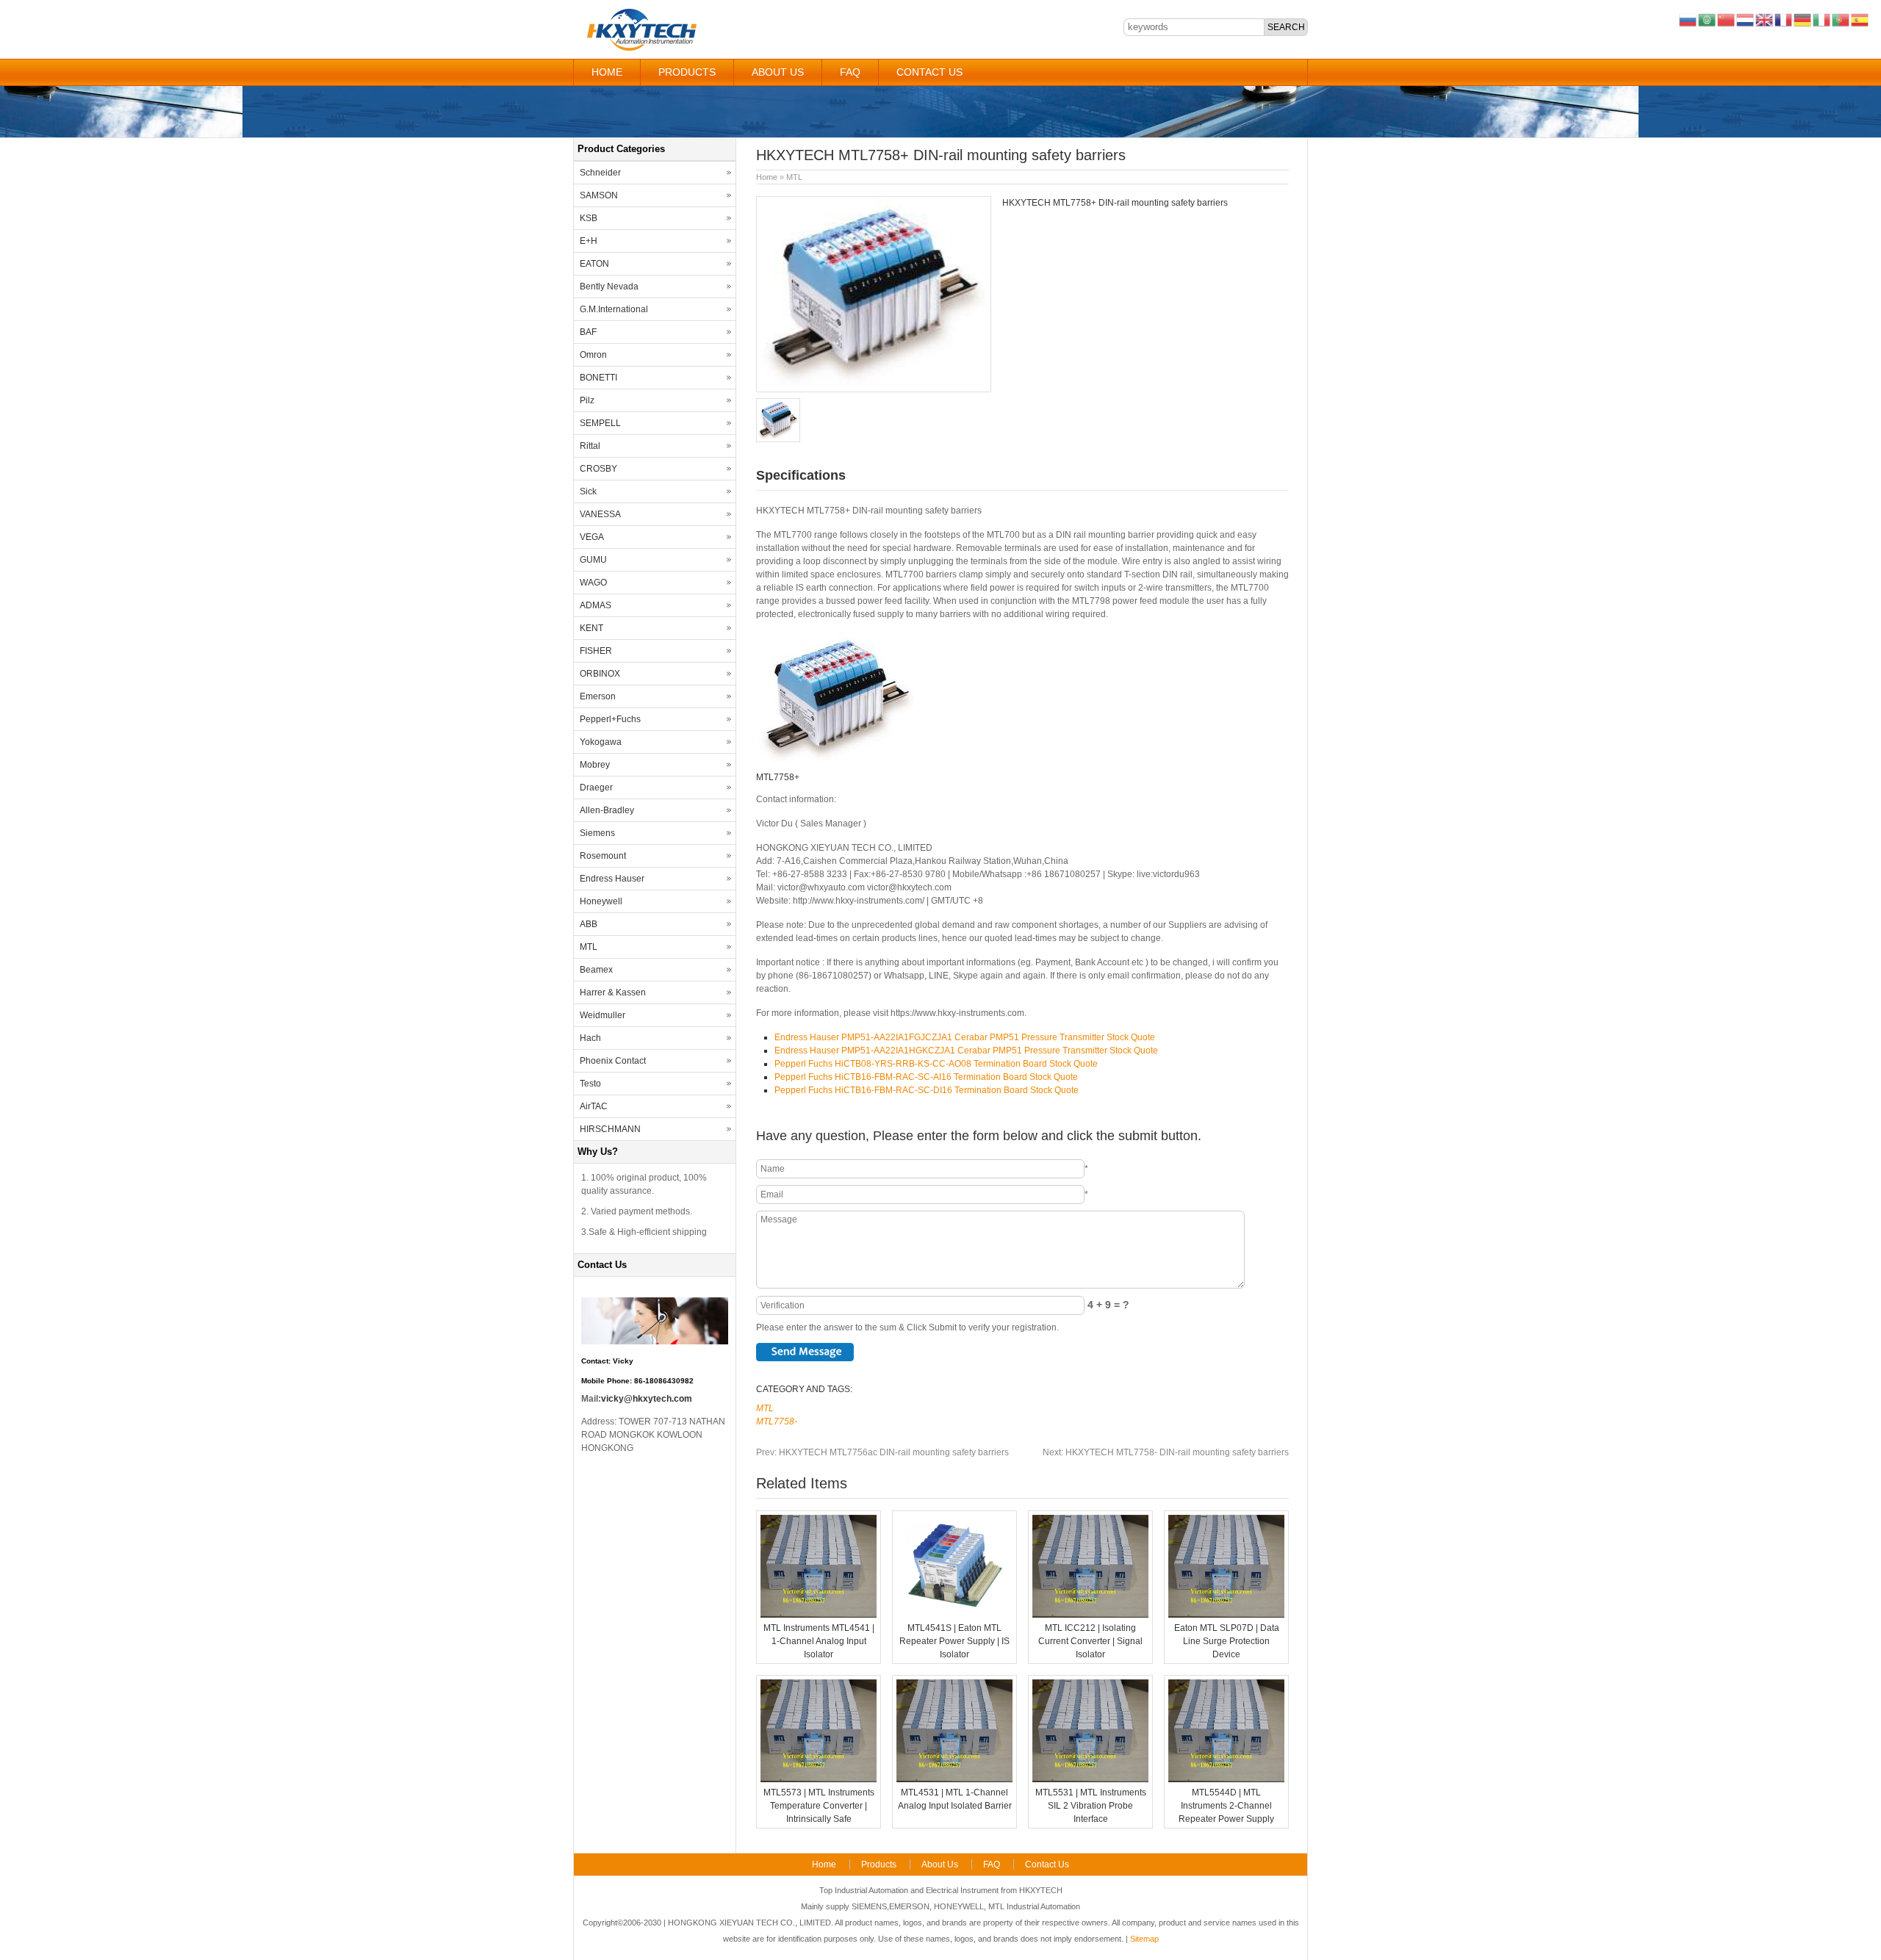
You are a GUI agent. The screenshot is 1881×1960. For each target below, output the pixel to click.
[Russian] (1688, 19)
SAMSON (599, 195)
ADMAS (596, 605)
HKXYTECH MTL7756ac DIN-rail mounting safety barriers (882, 1452)
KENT (591, 628)
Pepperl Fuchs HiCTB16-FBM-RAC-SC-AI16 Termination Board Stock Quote (926, 1077)
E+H (589, 241)
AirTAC (594, 1106)
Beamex (596, 970)
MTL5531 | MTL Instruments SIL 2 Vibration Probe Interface (1091, 1806)
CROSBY (598, 469)
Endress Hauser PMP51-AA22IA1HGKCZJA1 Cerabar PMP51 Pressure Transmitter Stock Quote (966, 1051)
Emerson (598, 696)
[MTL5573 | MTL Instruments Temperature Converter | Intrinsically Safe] (819, 1779)
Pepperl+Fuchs (610, 719)
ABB (589, 924)
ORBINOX (600, 674)
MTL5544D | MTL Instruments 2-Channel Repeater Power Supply (1226, 1806)
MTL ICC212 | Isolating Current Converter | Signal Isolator (1090, 1641)
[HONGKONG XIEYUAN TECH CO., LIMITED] (641, 48)
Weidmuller (603, 1015)
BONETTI (598, 378)
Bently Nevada (609, 287)
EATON (594, 264)
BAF (588, 332)
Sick (588, 491)
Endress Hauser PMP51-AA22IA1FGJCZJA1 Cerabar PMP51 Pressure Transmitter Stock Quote (965, 1037)
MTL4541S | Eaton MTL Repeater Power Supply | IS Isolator (954, 1641)
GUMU (593, 560)
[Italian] (1822, 19)
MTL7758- (777, 1422)
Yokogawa (601, 742)
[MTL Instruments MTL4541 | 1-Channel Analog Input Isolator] (819, 1615)
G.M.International (614, 309)
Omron (593, 355)
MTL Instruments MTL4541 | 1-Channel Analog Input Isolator (819, 1641)
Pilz (587, 400)
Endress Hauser (612, 879)
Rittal (590, 446)
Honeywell (601, 901)
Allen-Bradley (607, 810)
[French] (1784, 19)
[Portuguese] (1841, 19)
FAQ (850, 72)
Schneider (600, 173)
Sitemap (1144, 1939)
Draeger (596, 788)
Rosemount (603, 856)
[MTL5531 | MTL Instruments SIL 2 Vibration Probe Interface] (1090, 1779)
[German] (1803, 19)
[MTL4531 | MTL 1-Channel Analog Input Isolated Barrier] (954, 1779)
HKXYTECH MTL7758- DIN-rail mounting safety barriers (1166, 1452)
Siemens (597, 833)
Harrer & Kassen (613, 992)
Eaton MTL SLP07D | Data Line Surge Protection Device (1227, 1641)
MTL (794, 177)
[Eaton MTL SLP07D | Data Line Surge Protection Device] (1226, 1615)
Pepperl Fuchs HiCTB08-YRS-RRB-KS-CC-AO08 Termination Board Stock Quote (936, 1064)
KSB (589, 218)
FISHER (596, 651)
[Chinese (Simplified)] (1727, 19)
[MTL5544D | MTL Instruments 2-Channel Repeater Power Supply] (1226, 1779)
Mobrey (595, 765)
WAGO (593, 583)
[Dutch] (1746, 19)
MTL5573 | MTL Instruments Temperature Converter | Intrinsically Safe (819, 1806)
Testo (590, 1084)
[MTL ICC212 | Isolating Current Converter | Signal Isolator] (1090, 1615)
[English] (1765, 19)
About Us (778, 72)
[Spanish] (1860, 19)
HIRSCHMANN (610, 1129)
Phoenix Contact (613, 1061)
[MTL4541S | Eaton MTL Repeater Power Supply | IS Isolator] (954, 1615)
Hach (590, 1038)
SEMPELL (600, 423)
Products (687, 72)
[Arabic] (1708, 19)
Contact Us (929, 72)
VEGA (592, 537)
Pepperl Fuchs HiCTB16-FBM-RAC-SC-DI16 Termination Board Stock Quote (927, 1090)
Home (607, 72)
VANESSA (600, 514)
